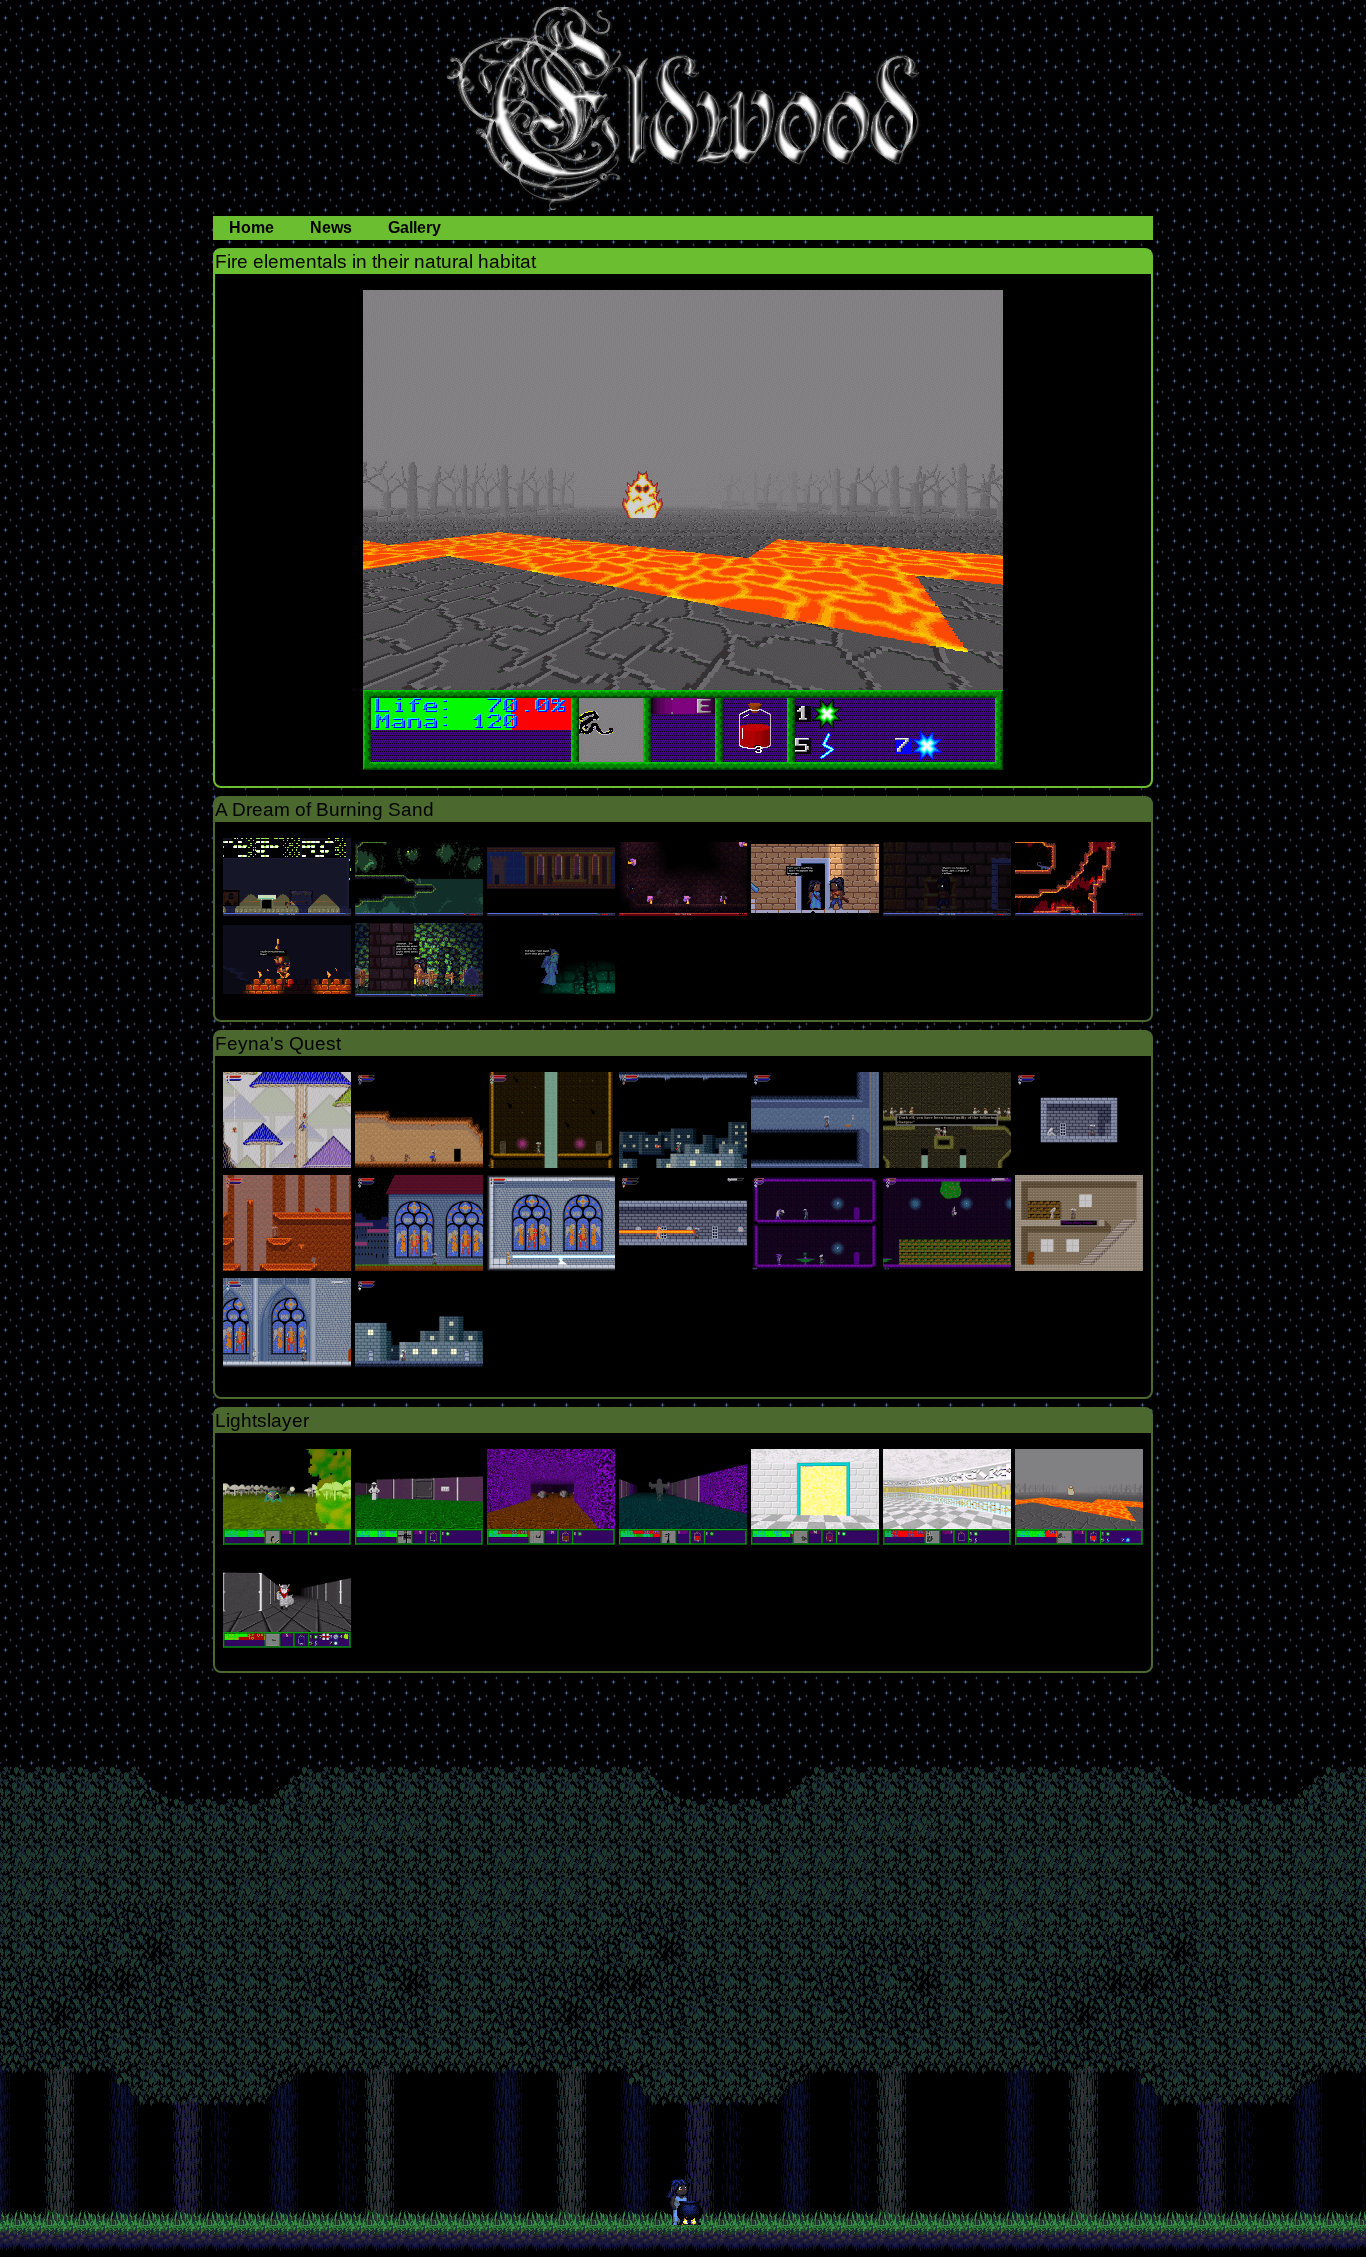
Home (253, 227)
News (333, 227)
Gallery (414, 227)
